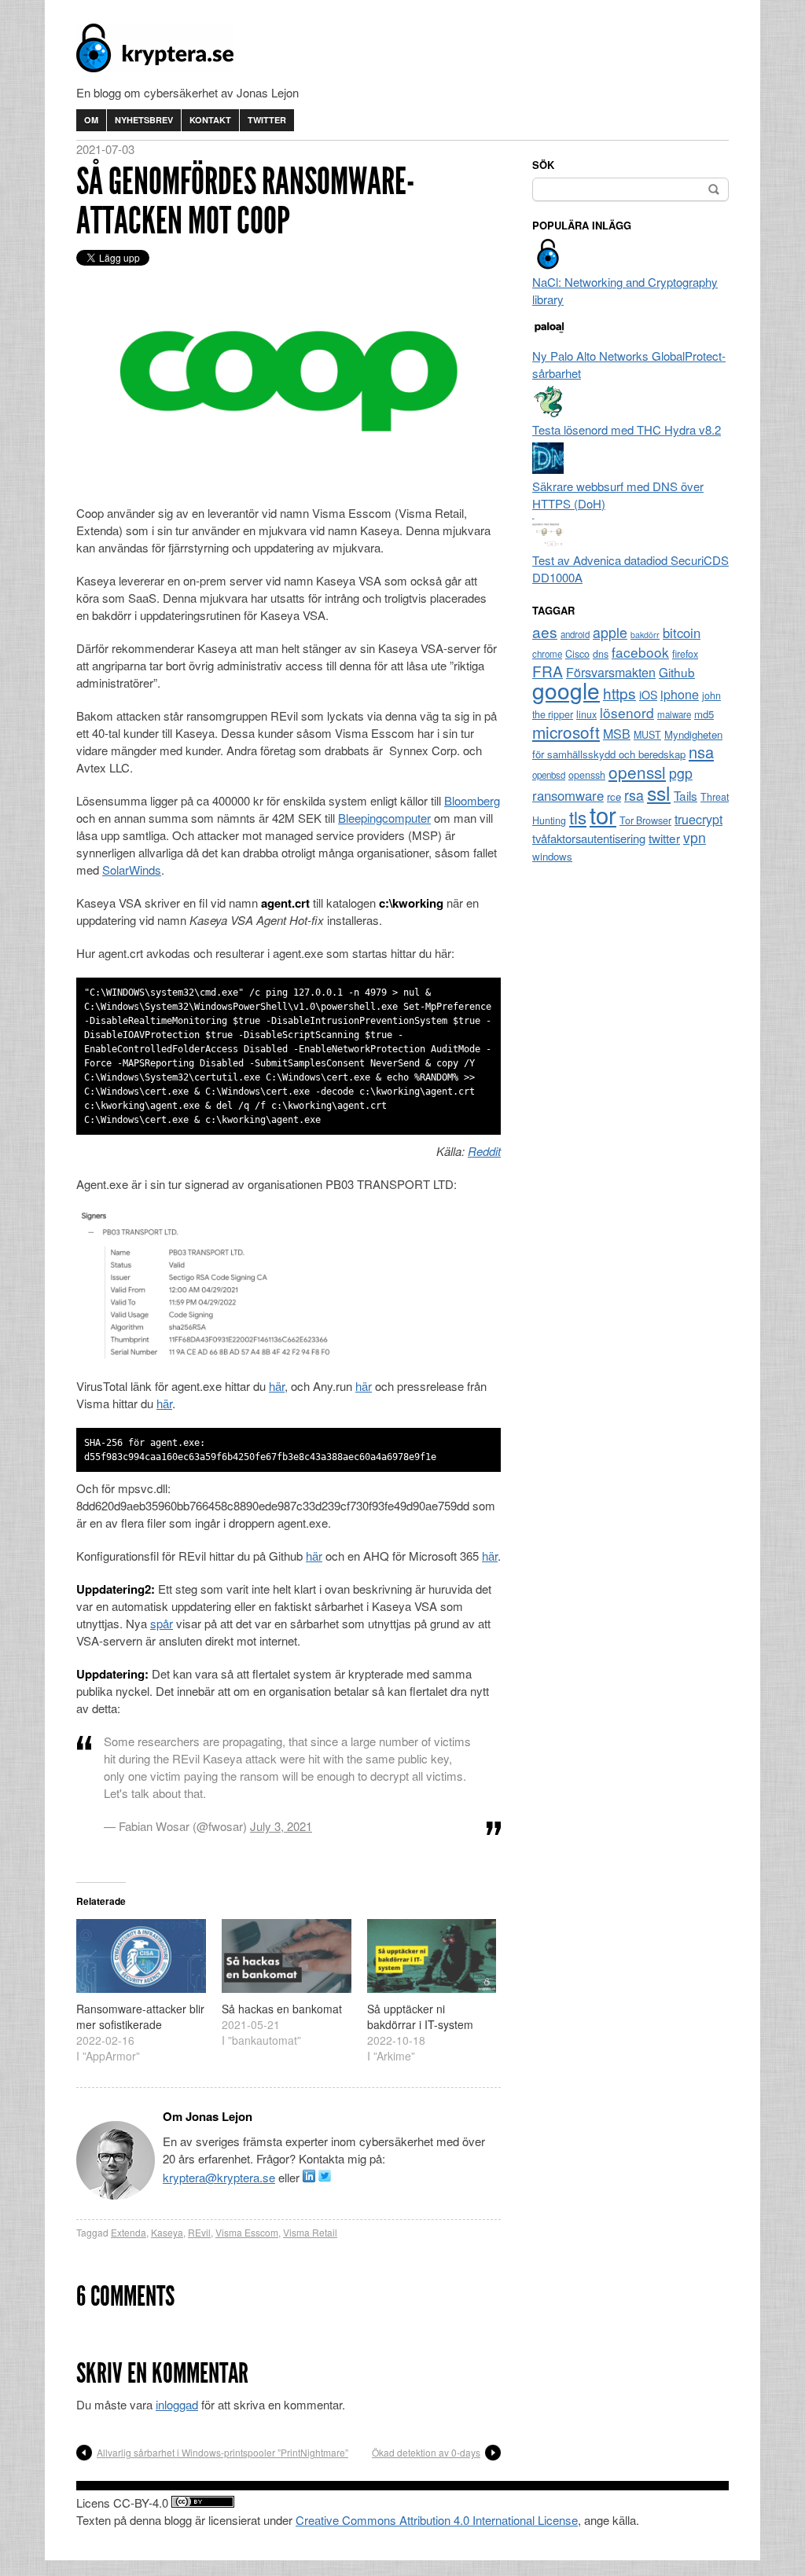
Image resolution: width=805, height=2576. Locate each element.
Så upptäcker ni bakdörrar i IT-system (420, 2016)
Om (91, 120)
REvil (199, 2232)
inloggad (177, 2404)
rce (614, 796)
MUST (647, 735)
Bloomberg (472, 800)
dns (601, 654)
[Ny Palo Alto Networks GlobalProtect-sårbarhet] (548, 338)
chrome (547, 654)
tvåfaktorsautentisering (589, 838)
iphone (680, 694)
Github (677, 672)
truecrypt (698, 819)
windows (552, 856)
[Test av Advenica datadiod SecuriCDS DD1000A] (548, 543)
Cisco (577, 654)
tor (603, 814)
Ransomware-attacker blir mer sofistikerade (140, 2016)
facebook (640, 652)
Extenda (129, 2232)
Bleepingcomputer (384, 818)
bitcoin (682, 633)
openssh (587, 775)
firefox (685, 654)
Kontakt (210, 120)
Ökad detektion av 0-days (426, 2452)
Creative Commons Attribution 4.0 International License (437, 2520)
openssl (637, 772)
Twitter (267, 120)
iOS (648, 695)
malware (674, 714)
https (619, 693)
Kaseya (167, 2232)
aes (545, 631)
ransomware (568, 795)
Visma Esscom (247, 2232)
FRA (548, 671)
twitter (664, 838)
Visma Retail (310, 2232)
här (277, 1386)
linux (586, 714)
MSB (617, 734)
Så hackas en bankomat (282, 2009)
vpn (695, 837)
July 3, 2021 (281, 1826)
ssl (659, 792)
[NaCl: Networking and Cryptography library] (548, 264)
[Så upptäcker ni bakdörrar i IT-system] (432, 1956)
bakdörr (645, 635)
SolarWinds (132, 870)
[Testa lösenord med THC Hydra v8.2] (548, 412)
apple (610, 632)
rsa (634, 795)
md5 (704, 714)
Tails (686, 795)
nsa (701, 752)
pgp (681, 773)
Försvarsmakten (611, 672)
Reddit (484, 1151)
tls (578, 816)
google (566, 690)
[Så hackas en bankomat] (287, 1956)
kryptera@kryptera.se (219, 2177)
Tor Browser (645, 820)
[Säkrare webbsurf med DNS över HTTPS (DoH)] (548, 469)
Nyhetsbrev (144, 120)
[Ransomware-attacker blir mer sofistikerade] (141, 1956)
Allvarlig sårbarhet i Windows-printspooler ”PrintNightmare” (222, 2452)
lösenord (627, 712)
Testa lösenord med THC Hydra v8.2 (627, 429)
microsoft (566, 732)
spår (162, 1623)
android (575, 634)
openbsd (549, 775)
